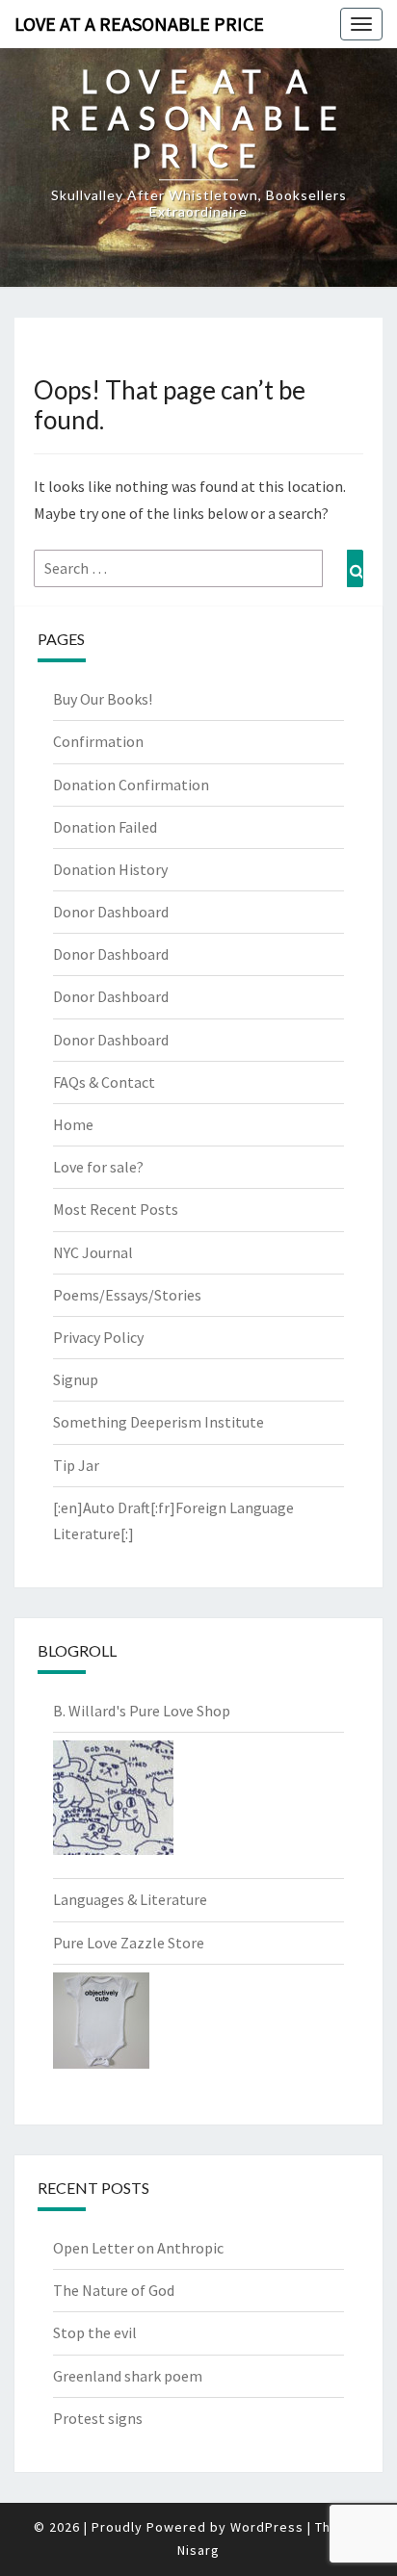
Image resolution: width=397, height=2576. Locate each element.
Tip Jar (76, 1465)
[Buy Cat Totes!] (113, 1804)
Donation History (110, 869)
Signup (76, 1379)
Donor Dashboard (111, 912)
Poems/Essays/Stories (127, 1295)
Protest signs (98, 2418)
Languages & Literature (130, 1899)
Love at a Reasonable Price (139, 24)
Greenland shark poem (128, 2376)
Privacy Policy (98, 1337)
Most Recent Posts (116, 1209)
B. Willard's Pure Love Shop (142, 1711)
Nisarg (198, 2550)
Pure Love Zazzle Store (129, 1943)
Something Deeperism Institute (159, 1422)
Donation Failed (105, 827)
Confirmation (98, 741)
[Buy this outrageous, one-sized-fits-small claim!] (101, 2026)
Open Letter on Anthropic (138, 2248)
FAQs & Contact (104, 1082)
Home (73, 1124)
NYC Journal (93, 1252)
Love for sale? (98, 1167)
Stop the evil (95, 2332)
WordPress (267, 2527)
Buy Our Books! (103, 699)
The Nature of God (114, 2290)
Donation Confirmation (131, 785)
